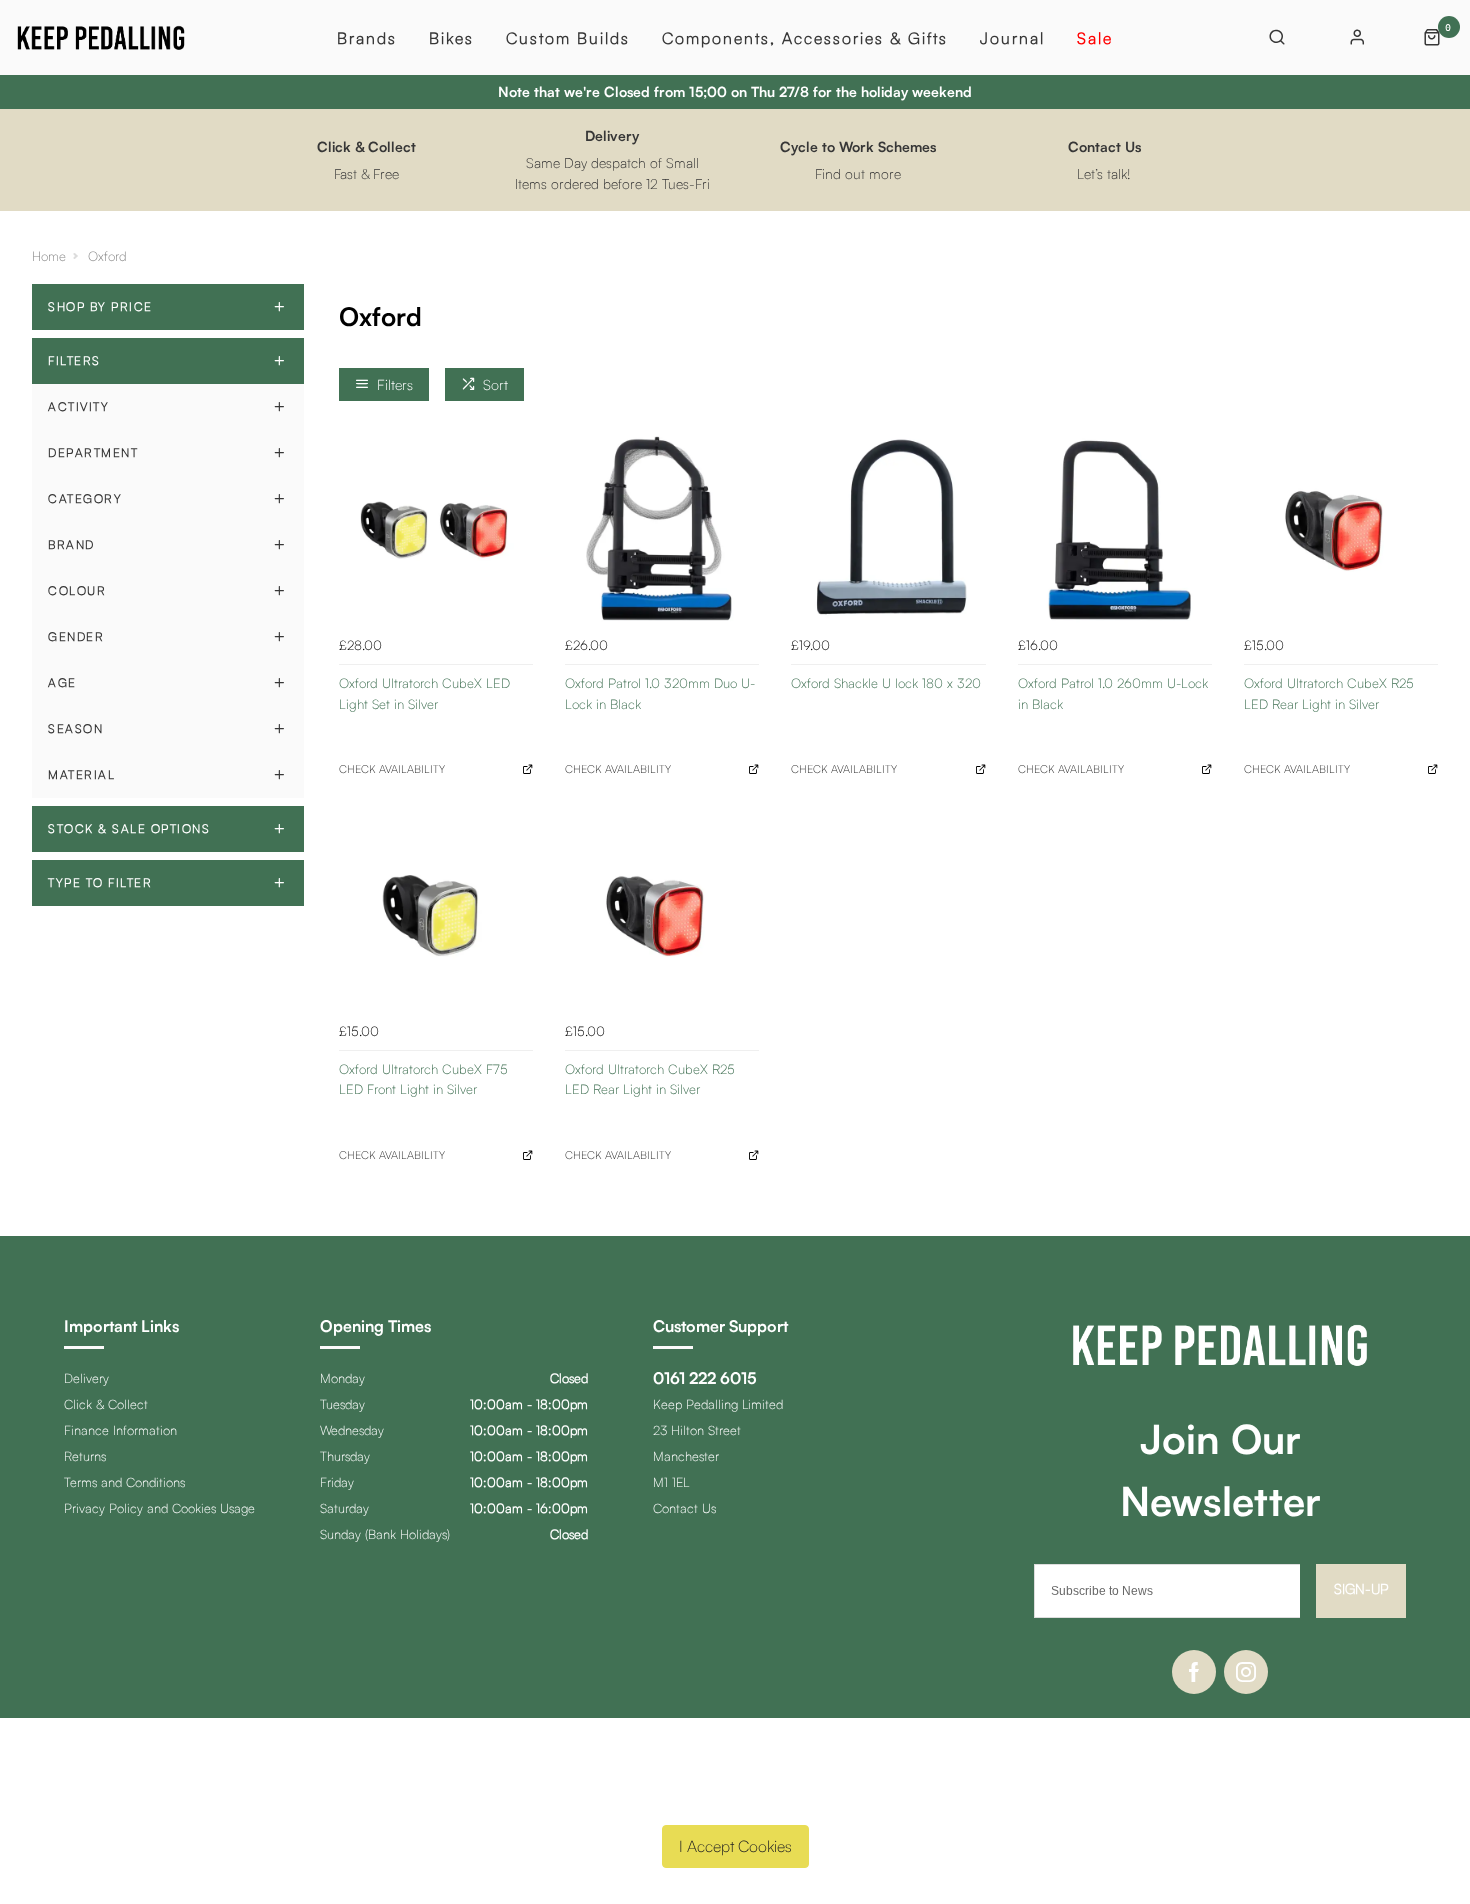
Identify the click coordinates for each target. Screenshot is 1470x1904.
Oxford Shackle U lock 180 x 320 (886, 683)
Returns (85, 1456)
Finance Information (120, 1430)
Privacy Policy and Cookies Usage (159, 1508)
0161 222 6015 (705, 1378)
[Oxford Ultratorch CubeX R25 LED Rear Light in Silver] (1341, 530)
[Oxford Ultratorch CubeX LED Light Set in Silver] (436, 530)
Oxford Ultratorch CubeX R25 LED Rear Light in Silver (1329, 693)
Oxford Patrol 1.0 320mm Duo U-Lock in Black (660, 693)
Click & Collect (106, 1404)
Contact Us (684, 1508)
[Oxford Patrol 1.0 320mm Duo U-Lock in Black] (662, 530)
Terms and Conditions (124, 1482)
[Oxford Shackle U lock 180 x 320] (888, 530)
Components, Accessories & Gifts (805, 38)
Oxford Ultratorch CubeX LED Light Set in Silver (424, 693)
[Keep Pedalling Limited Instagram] (1246, 1672)
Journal (1012, 38)
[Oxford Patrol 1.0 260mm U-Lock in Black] (1115, 530)
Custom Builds (568, 38)
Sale (1095, 38)
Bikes (451, 38)
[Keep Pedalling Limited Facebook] (1194, 1672)
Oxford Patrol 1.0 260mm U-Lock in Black (1113, 693)
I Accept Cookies (735, 1846)
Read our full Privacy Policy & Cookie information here (735, 1799)
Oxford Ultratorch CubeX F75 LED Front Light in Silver (423, 1079)
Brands (367, 38)
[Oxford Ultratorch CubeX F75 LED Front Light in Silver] (436, 915)
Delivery (86, 1378)
